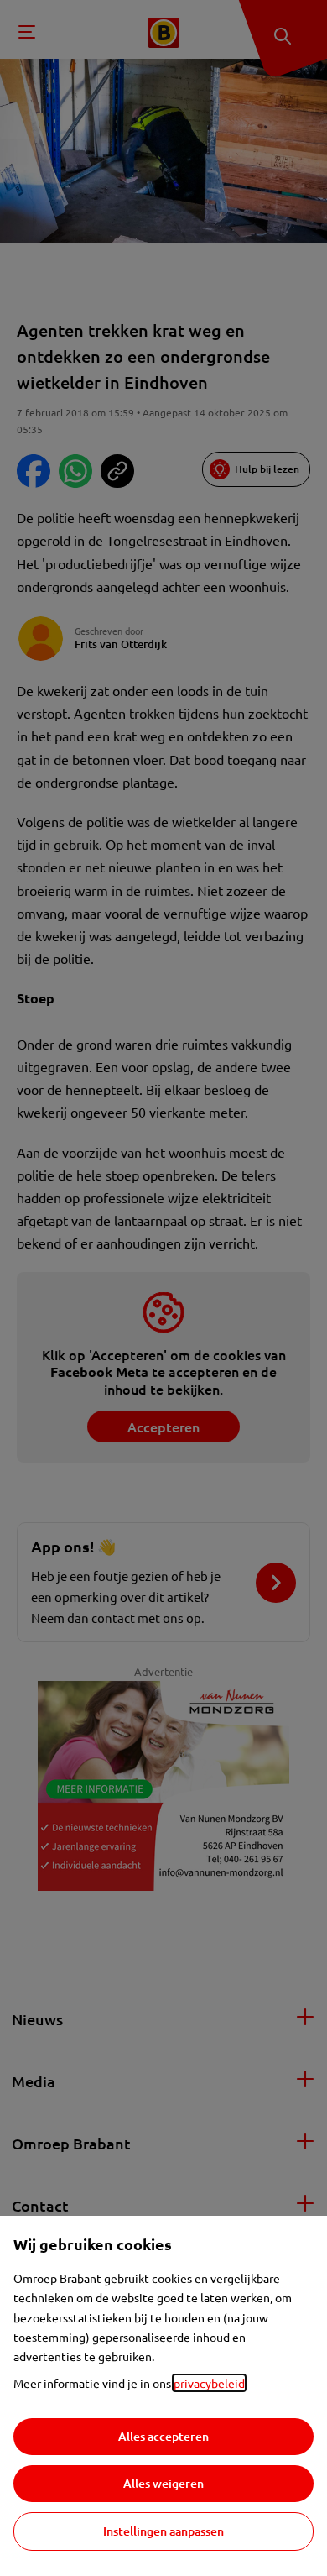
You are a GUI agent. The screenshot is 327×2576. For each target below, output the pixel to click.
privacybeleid (209, 2383)
